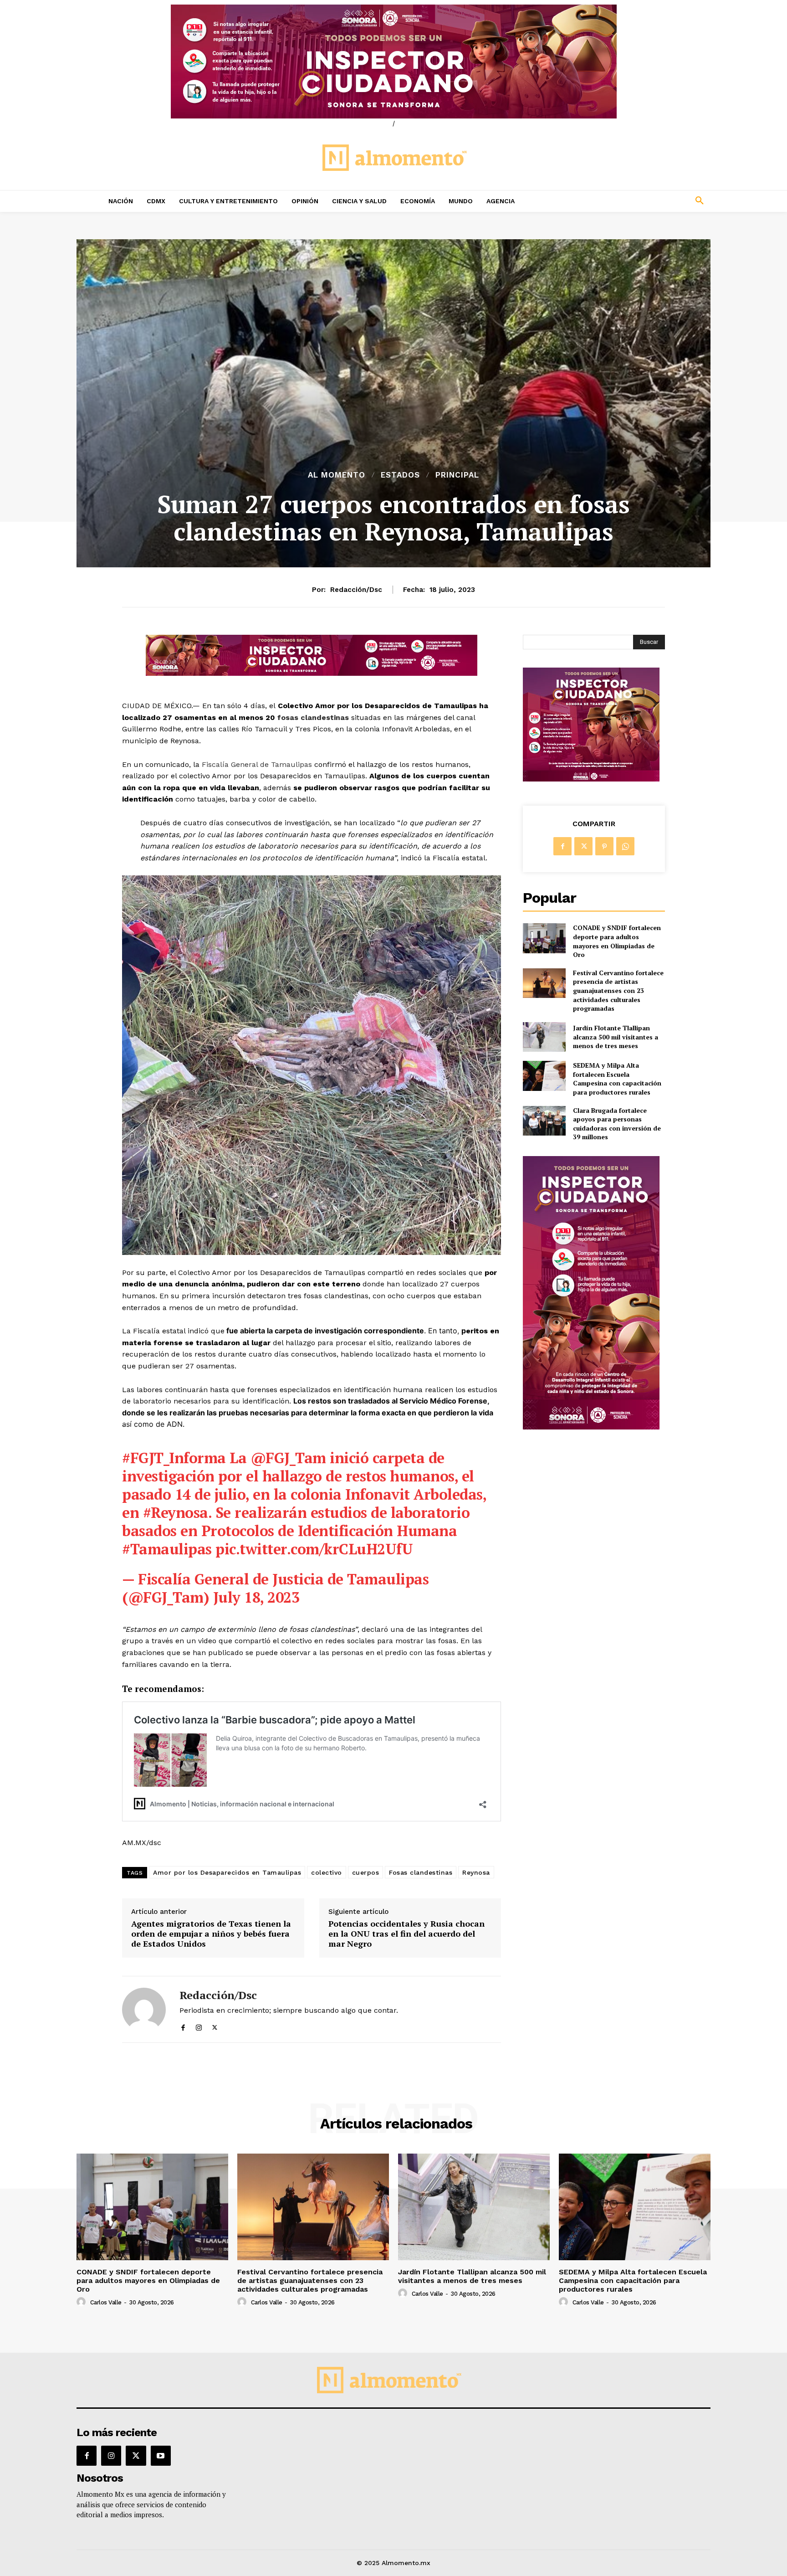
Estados (400, 475)
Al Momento (337, 475)
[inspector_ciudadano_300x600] (591, 1427)
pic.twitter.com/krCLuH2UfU (314, 1549)
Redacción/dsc (356, 590)
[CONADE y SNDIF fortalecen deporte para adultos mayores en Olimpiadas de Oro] (544, 938)
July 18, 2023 (256, 1597)
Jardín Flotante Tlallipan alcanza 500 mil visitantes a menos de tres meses (616, 1037)
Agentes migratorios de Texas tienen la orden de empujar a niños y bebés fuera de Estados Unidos (211, 1934)
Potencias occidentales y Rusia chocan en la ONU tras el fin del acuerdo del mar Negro (406, 1934)
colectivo (327, 1872)
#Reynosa (176, 1512)
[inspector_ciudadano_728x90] (312, 673)
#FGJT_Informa (174, 1458)
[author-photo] (82, 2302)
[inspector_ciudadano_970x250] (393, 62)
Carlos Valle (106, 2302)
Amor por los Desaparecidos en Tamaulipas (227, 1872)
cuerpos (366, 1872)
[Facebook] (183, 2025)
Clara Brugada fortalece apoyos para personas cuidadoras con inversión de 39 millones (617, 1124)
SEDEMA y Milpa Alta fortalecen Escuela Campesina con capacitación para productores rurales (617, 1079)
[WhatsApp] (625, 846)
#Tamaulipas (167, 1549)
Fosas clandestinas (421, 1872)
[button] (639, 201)
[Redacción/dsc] (144, 2009)
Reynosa (476, 1872)
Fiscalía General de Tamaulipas (257, 764)
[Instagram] (199, 2025)
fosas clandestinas (313, 717)
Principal (457, 475)
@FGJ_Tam (288, 1458)
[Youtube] (161, 2456)
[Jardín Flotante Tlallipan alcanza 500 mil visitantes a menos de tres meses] (544, 1037)
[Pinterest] (604, 846)
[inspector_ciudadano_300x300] (591, 779)
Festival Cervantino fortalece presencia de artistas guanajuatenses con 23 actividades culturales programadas (618, 990)
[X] (215, 2025)
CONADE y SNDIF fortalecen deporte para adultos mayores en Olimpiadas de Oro (617, 941)
